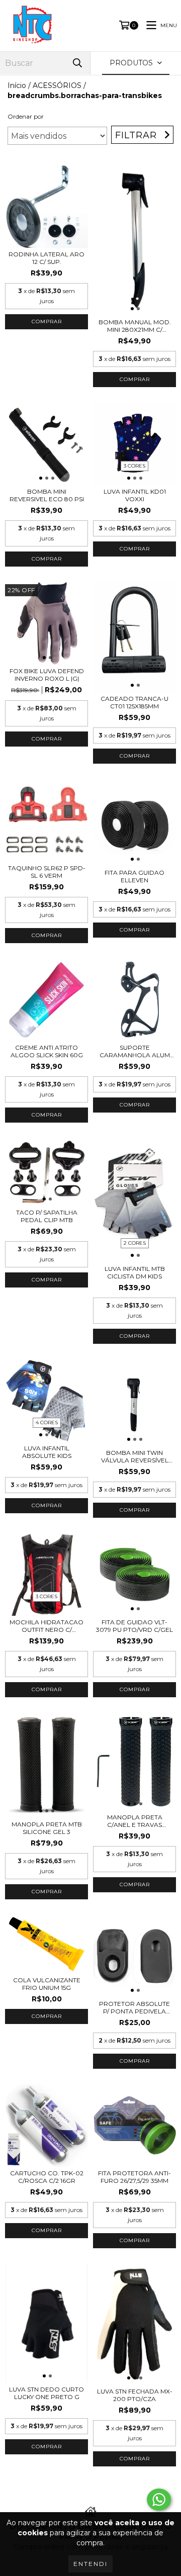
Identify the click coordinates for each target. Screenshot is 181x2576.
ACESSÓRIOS (57, 85)
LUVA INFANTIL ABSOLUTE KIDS (47, 1452)
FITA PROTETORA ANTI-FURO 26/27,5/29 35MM (134, 2177)
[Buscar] (77, 63)
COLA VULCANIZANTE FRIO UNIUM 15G (47, 1984)
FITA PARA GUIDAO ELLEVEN (134, 876)
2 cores (135, 1243)
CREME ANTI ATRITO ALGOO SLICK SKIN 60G (47, 1051)
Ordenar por (26, 116)
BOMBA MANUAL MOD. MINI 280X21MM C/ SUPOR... (135, 326)
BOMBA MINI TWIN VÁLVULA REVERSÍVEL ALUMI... (135, 1456)
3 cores (134, 466)
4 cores (47, 1422)
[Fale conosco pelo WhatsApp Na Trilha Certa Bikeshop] (159, 2500)
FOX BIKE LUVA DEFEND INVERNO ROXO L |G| (47, 675)
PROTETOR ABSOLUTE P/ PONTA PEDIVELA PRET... (134, 2007)
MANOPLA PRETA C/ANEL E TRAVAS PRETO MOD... (135, 1821)
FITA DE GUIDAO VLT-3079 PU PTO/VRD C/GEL (134, 1626)
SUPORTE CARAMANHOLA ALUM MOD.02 (135, 1051)
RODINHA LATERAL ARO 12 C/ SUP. (47, 258)
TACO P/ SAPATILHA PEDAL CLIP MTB (47, 1216)
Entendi (90, 2564)
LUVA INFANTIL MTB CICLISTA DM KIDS (135, 1272)
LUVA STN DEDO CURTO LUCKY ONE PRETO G (47, 2393)
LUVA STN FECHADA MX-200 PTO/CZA (135, 2395)
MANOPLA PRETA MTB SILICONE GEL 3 (47, 1828)
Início (17, 85)
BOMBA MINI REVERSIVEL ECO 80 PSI (47, 495)
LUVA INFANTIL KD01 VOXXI (135, 495)
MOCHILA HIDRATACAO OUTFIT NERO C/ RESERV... (47, 1626)
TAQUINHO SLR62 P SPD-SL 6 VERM (47, 872)
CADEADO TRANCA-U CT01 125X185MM (134, 702)
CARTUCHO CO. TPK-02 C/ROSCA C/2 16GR (47, 2177)
